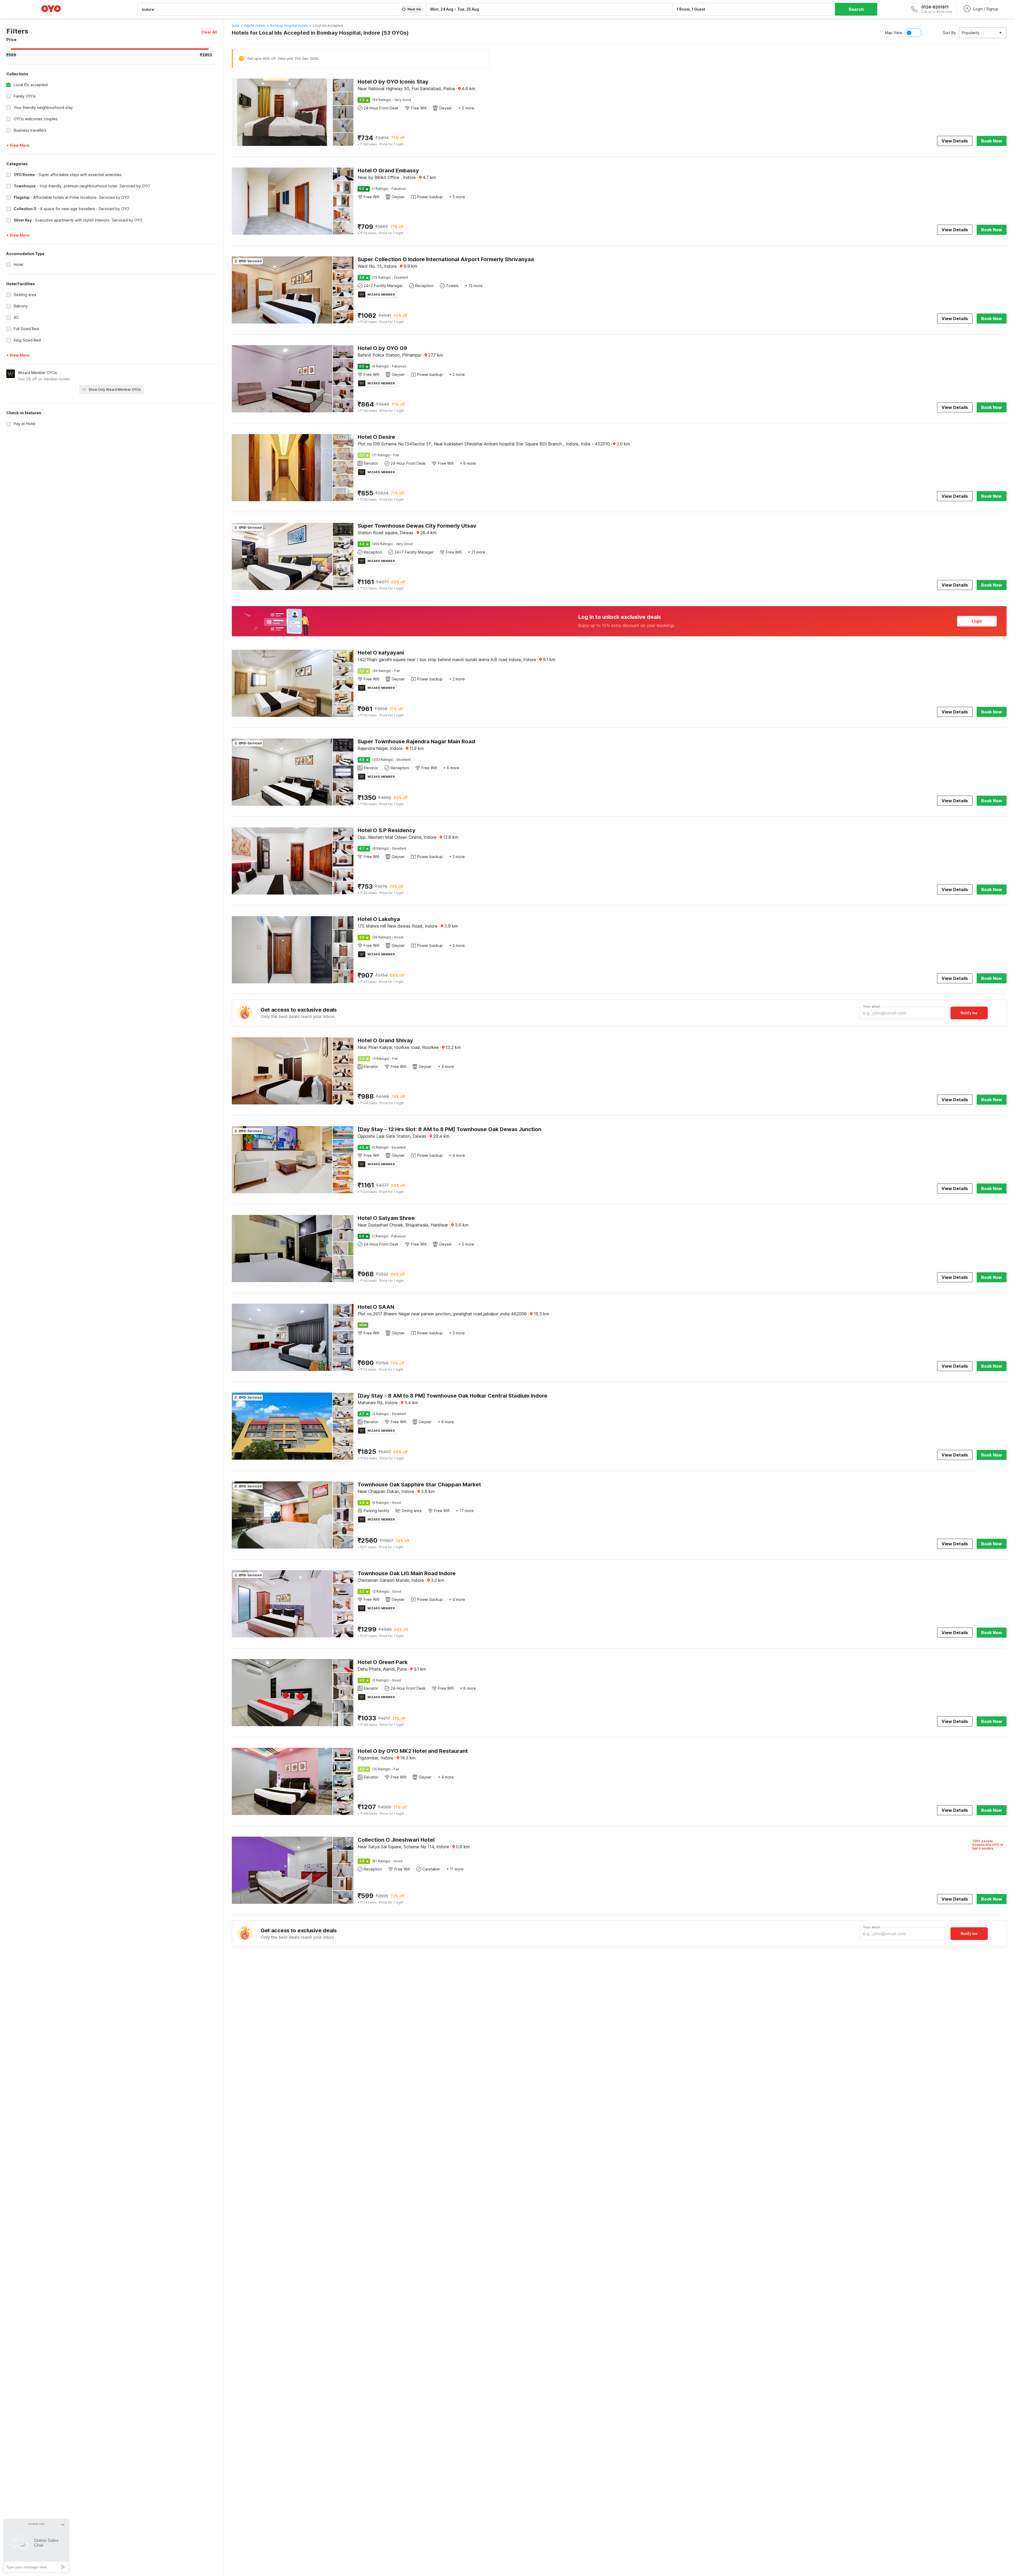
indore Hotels (255, 26)
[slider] (9, 49)
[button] (209, 32)
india (236, 26)
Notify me (969, 1013)
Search (856, 9)
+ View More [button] (18, 145)
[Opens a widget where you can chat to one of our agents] (36, 2546)
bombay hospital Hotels (289, 26)
